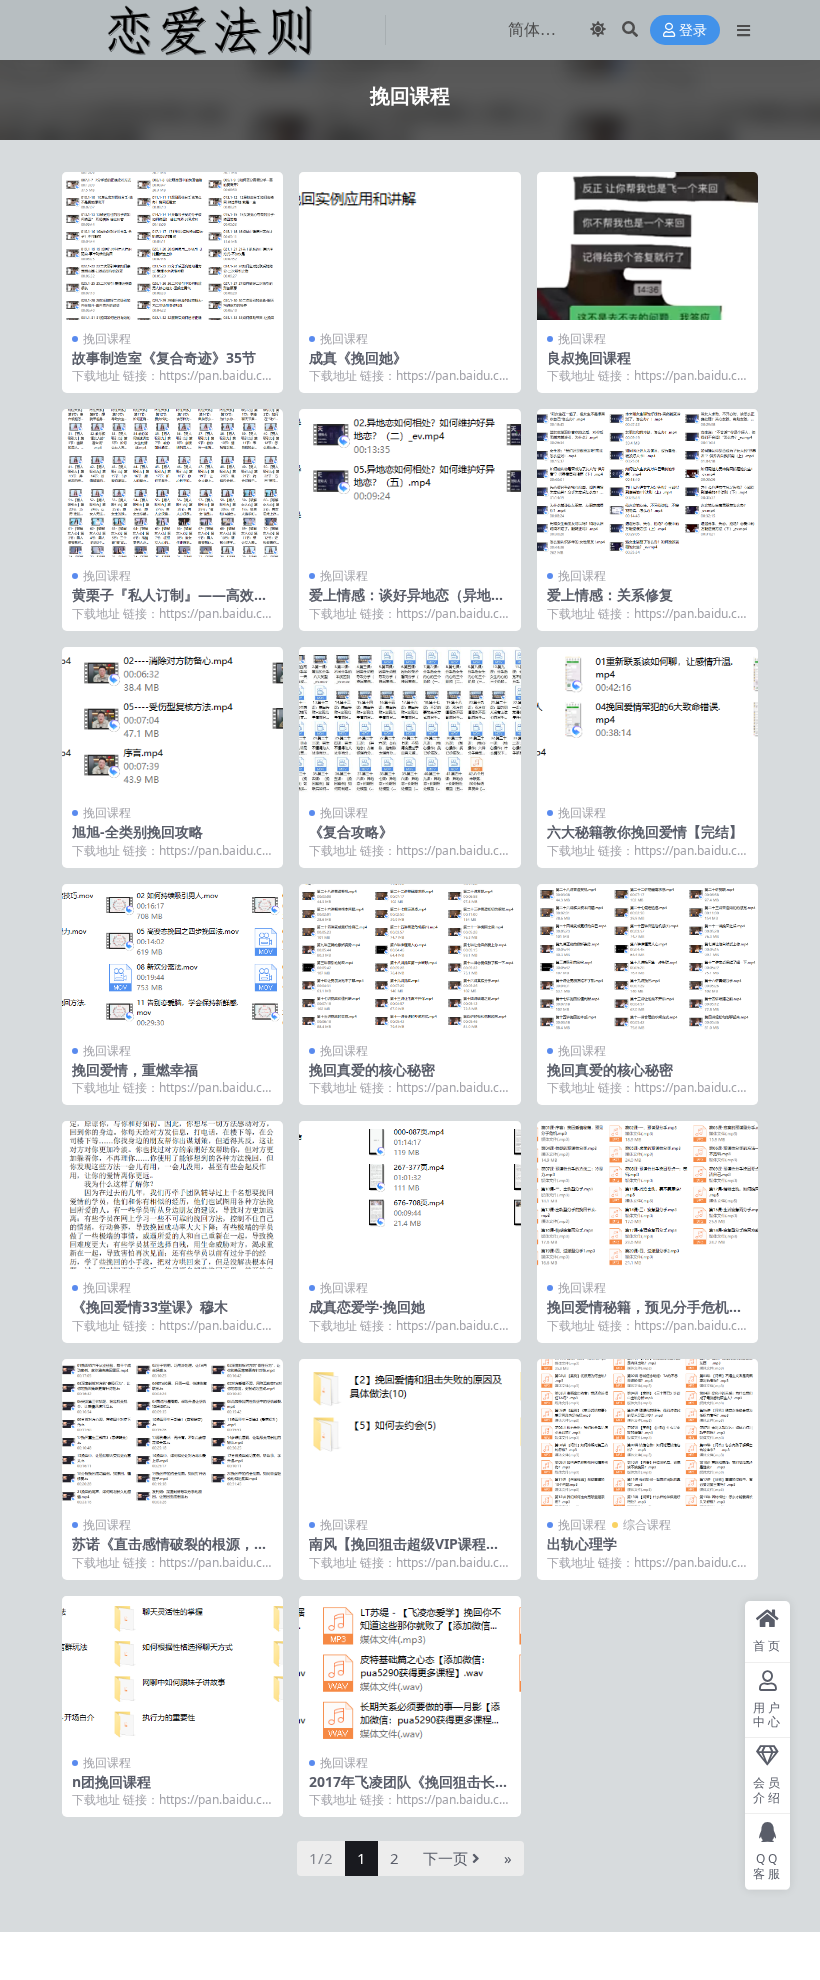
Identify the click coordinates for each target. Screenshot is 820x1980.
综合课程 (647, 1524)
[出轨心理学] (647, 1433)
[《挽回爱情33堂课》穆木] (172, 1195)
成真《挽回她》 (358, 357)
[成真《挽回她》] (409, 246)
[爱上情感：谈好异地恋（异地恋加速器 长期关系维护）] (409, 483)
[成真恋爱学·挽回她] (409, 1195)
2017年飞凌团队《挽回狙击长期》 (402, 1790)
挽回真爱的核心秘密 (372, 1069)
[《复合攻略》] (409, 721)
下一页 (445, 1858)
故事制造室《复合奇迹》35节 (164, 357)
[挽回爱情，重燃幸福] (172, 958)
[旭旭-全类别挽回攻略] (172, 721)
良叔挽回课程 (589, 357)
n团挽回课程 (111, 1781)
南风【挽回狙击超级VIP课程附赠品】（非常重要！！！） (404, 1552)
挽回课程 (107, 338)
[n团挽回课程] (172, 1670)
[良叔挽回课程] (647, 246)
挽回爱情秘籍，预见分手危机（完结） (638, 1315)
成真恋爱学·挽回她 (367, 1306)
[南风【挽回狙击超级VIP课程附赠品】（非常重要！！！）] (409, 1433)
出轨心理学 (582, 1543)
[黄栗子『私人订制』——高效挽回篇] (172, 483)
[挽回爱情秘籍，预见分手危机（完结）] (647, 1195)
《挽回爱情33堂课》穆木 (150, 1306)
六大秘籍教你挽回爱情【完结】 (645, 831)
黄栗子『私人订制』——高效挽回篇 (170, 603)
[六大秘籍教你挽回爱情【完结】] (647, 721)
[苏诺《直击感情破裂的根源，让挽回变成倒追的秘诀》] (172, 1433)
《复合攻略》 (351, 831)
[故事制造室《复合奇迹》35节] (172, 246)
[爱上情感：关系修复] (647, 483)
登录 (693, 30)
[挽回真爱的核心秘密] (409, 958)
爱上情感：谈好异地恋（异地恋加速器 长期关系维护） (407, 603)
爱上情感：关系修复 (610, 594)
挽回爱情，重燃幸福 (135, 1069)
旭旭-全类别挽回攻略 (137, 831)
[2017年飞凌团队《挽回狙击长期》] (409, 1670)
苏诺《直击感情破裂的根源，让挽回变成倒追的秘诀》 (170, 1552)
